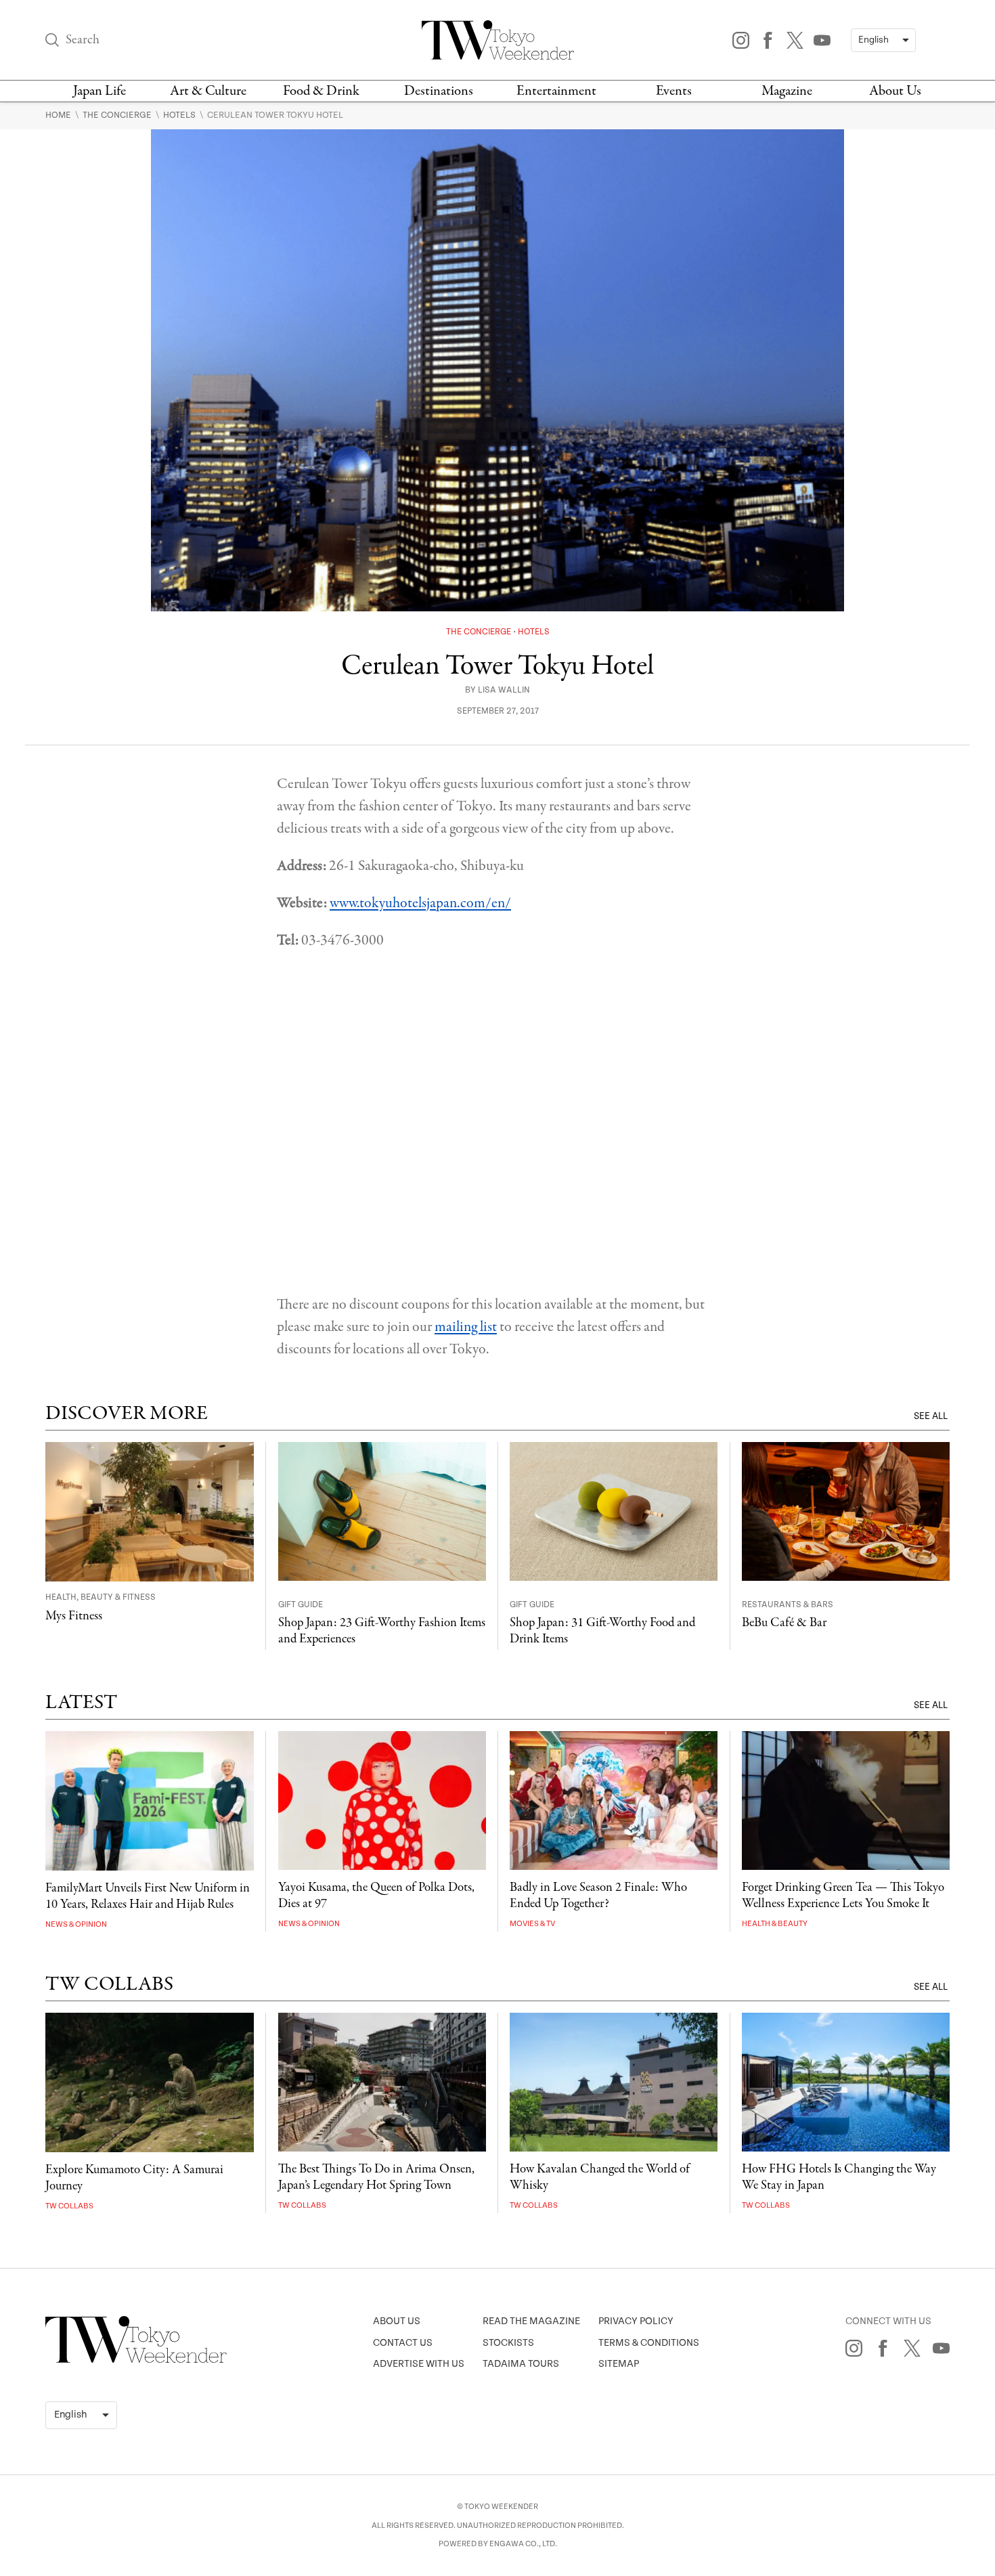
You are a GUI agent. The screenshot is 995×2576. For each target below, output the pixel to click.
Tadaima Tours (521, 2364)
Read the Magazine (531, 2321)
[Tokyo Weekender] (136, 2360)
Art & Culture (208, 91)
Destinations (439, 91)
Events (674, 91)
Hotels (180, 115)
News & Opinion (76, 1924)
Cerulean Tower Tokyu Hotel (275, 115)
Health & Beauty (775, 1924)
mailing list (466, 1327)
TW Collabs (69, 2206)
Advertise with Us (419, 2364)
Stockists (508, 2343)
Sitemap (619, 2364)
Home (59, 115)
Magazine (787, 91)
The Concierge (118, 115)
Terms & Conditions (649, 2343)
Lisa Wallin (504, 690)
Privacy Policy (636, 2321)
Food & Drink (321, 91)
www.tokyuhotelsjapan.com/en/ (420, 903)
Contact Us (403, 2343)
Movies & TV (532, 1924)
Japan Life (99, 91)
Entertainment (556, 91)
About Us (895, 91)
